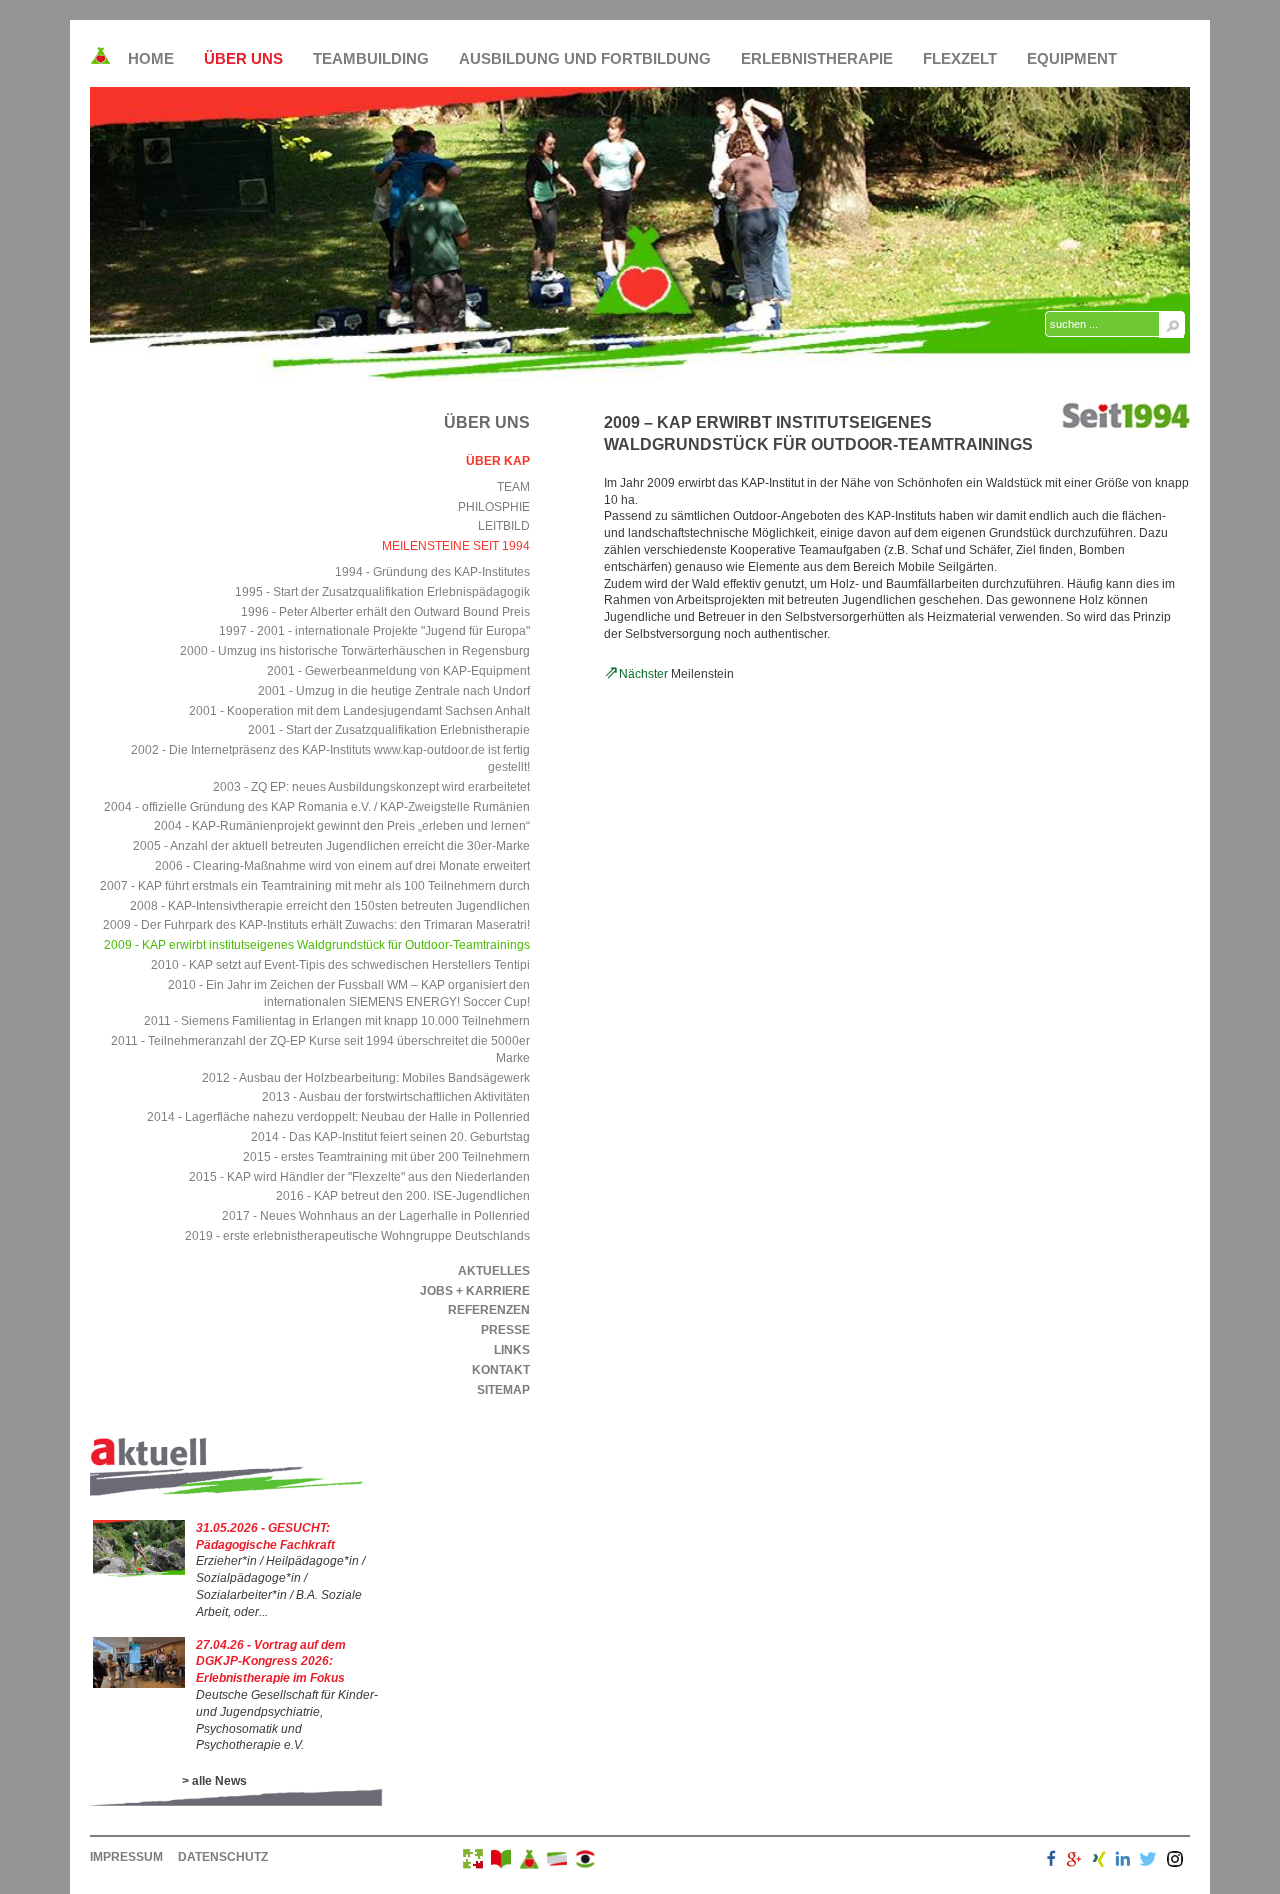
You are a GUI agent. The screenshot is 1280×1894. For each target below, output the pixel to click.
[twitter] (1148, 1861)
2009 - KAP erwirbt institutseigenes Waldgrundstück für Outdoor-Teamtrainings (317, 945)
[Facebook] (1051, 1861)
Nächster (643, 674)
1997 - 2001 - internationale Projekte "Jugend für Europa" (374, 631)
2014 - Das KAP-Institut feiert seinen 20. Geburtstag (390, 1137)
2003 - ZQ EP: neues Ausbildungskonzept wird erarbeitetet (371, 787)
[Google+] (1074, 1861)
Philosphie (494, 507)
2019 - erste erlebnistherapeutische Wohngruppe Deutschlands (357, 1236)
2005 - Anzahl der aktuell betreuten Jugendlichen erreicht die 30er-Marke (331, 846)
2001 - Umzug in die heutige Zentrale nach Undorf (394, 691)
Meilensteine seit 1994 (456, 546)
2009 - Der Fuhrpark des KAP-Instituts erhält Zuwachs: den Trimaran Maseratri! (316, 925)
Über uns (243, 58)
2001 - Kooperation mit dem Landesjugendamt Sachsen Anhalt (359, 711)
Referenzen (489, 1310)
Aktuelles (494, 1271)
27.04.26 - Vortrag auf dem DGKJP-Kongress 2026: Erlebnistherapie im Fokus (271, 1662)
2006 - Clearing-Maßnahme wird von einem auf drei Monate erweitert (342, 866)
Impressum (126, 1857)
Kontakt (501, 1370)
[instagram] (1175, 1861)
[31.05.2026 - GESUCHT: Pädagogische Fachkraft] (139, 1573)
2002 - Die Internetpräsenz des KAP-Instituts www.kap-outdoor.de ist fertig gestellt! (330, 758)
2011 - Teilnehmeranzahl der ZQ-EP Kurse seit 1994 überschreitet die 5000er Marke (320, 1049)
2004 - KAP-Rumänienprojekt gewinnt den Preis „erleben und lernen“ (342, 826)
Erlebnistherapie (817, 58)
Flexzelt (960, 58)
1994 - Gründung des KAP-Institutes (432, 572)
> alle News (214, 1781)
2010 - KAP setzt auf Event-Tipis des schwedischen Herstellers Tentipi (340, 965)
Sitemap (503, 1390)
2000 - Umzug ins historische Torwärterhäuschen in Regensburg (355, 651)
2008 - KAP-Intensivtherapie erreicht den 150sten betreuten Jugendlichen (330, 906)
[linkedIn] (1123, 1861)
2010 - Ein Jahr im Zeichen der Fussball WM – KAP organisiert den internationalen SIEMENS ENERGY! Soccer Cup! (349, 993)
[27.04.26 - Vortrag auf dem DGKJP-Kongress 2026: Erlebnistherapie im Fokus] (139, 1684)
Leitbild (504, 526)
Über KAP (498, 461)
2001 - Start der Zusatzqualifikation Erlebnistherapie (389, 730)
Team (513, 487)
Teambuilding (371, 58)
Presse (505, 1330)
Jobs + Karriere (475, 1291)
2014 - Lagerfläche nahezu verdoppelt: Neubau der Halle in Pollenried (338, 1117)
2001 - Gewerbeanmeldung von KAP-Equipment (398, 671)
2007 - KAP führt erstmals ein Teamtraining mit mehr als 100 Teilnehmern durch (315, 886)
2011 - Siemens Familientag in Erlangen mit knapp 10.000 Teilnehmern (337, 1021)
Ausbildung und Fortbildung (585, 58)
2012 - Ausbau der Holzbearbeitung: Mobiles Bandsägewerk (366, 1078)
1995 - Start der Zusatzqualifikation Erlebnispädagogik (382, 592)
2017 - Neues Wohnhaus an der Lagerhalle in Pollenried (376, 1216)
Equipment (1072, 58)
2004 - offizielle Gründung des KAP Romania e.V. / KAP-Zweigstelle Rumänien (317, 807)
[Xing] (1099, 1861)
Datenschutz (223, 1857)
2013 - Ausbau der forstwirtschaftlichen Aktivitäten (396, 1097)
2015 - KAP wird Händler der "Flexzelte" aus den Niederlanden (359, 1177)
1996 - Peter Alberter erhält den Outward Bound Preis (385, 612)
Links (512, 1350)
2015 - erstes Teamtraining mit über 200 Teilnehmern (386, 1157)
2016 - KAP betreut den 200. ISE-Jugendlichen (403, 1196)
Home (151, 58)
